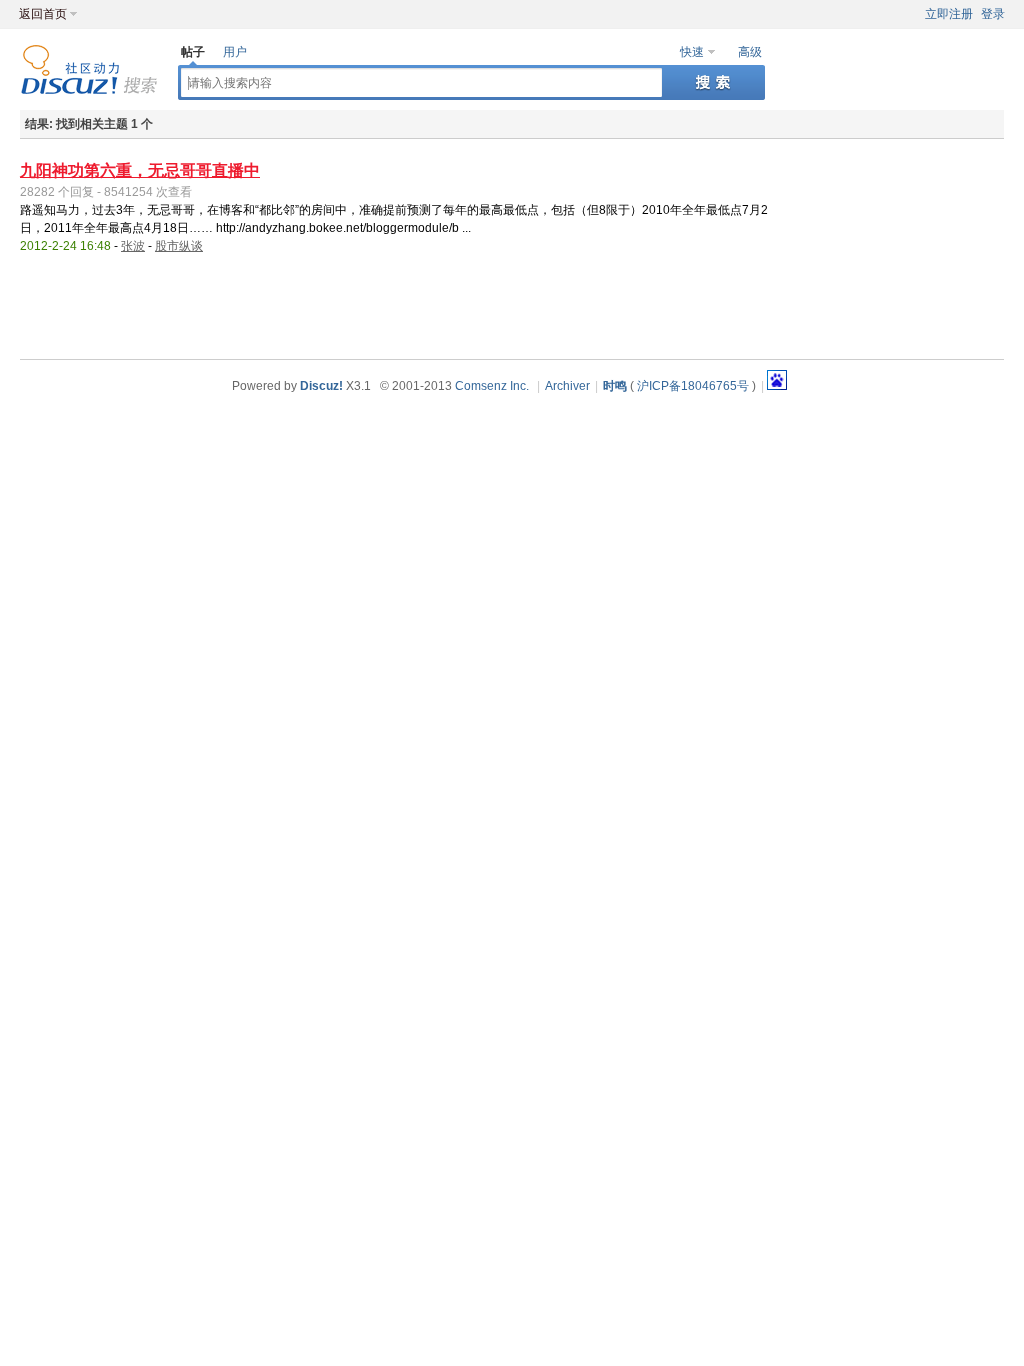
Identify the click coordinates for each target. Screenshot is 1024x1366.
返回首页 (43, 14)
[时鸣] (89, 91)
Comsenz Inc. (492, 386)
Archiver (567, 386)
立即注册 (949, 14)
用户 (235, 52)
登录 (993, 14)
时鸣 (615, 386)
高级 (750, 52)
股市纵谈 (179, 246)
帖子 (193, 52)
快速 (692, 52)
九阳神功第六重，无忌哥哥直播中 (140, 170)
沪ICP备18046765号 (693, 386)
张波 (133, 246)
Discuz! (321, 386)
